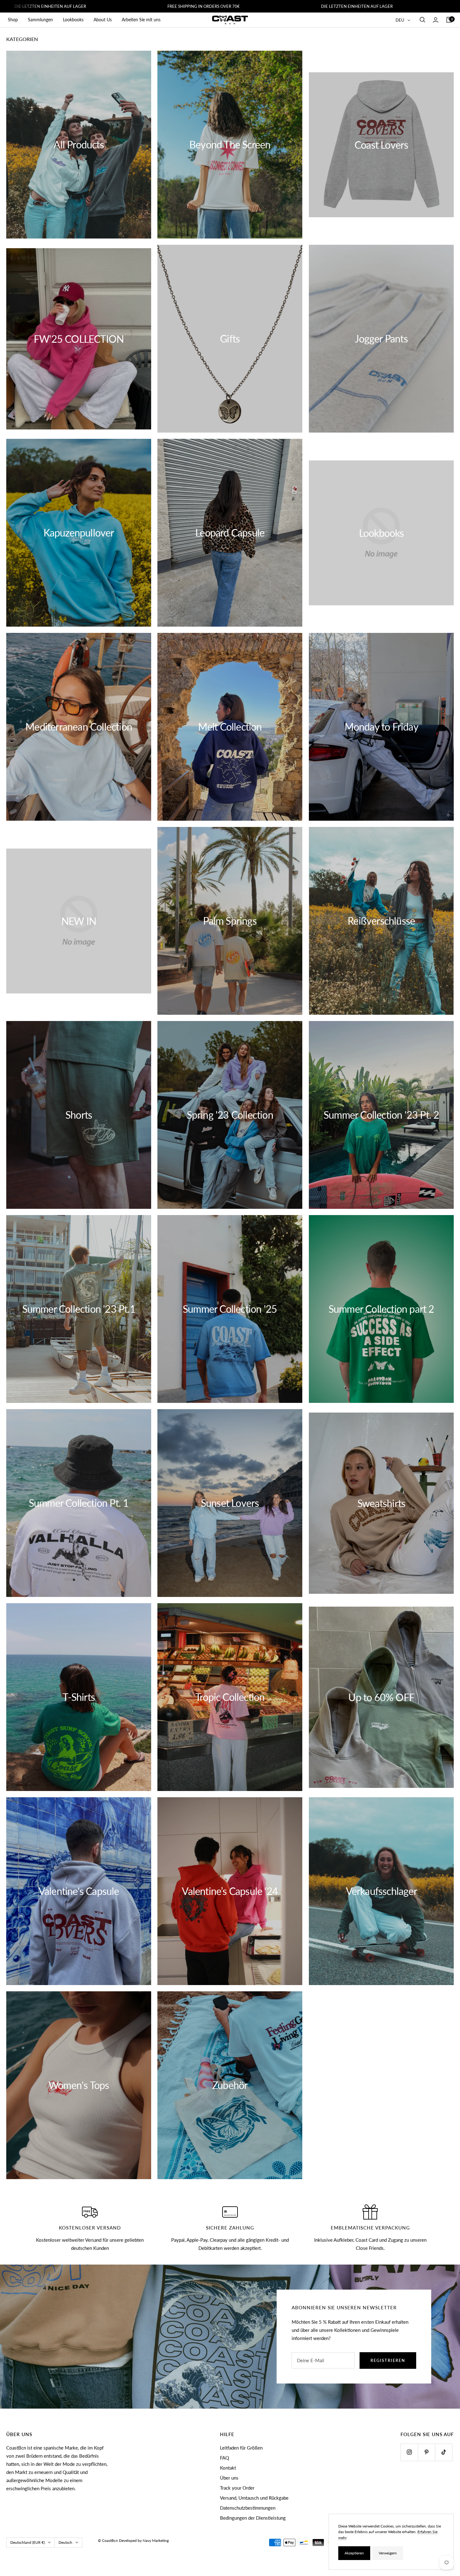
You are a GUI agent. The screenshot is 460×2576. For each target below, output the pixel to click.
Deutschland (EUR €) (28, 2542)
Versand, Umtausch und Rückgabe (254, 2498)
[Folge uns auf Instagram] (409, 2452)
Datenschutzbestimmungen (248, 2508)
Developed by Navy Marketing (144, 2540)
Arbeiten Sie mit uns (141, 20)
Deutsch (65, 2542)
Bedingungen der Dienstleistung (253, 2518)
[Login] (436, 20)
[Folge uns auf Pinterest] (426, 2452)
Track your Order (237, 2488)
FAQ (225, 2458)
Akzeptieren (354, 2553)
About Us (103, 20)
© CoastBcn (108, 2540)
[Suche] (422, 20)
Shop (13, 20)
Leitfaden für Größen (241, 2448)
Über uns (229, 2478)
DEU (400, 20)
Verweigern (388, 2553)
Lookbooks (73, 20)
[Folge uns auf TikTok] (444, 2452)
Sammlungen (40, 20)
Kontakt (228, 2468)
